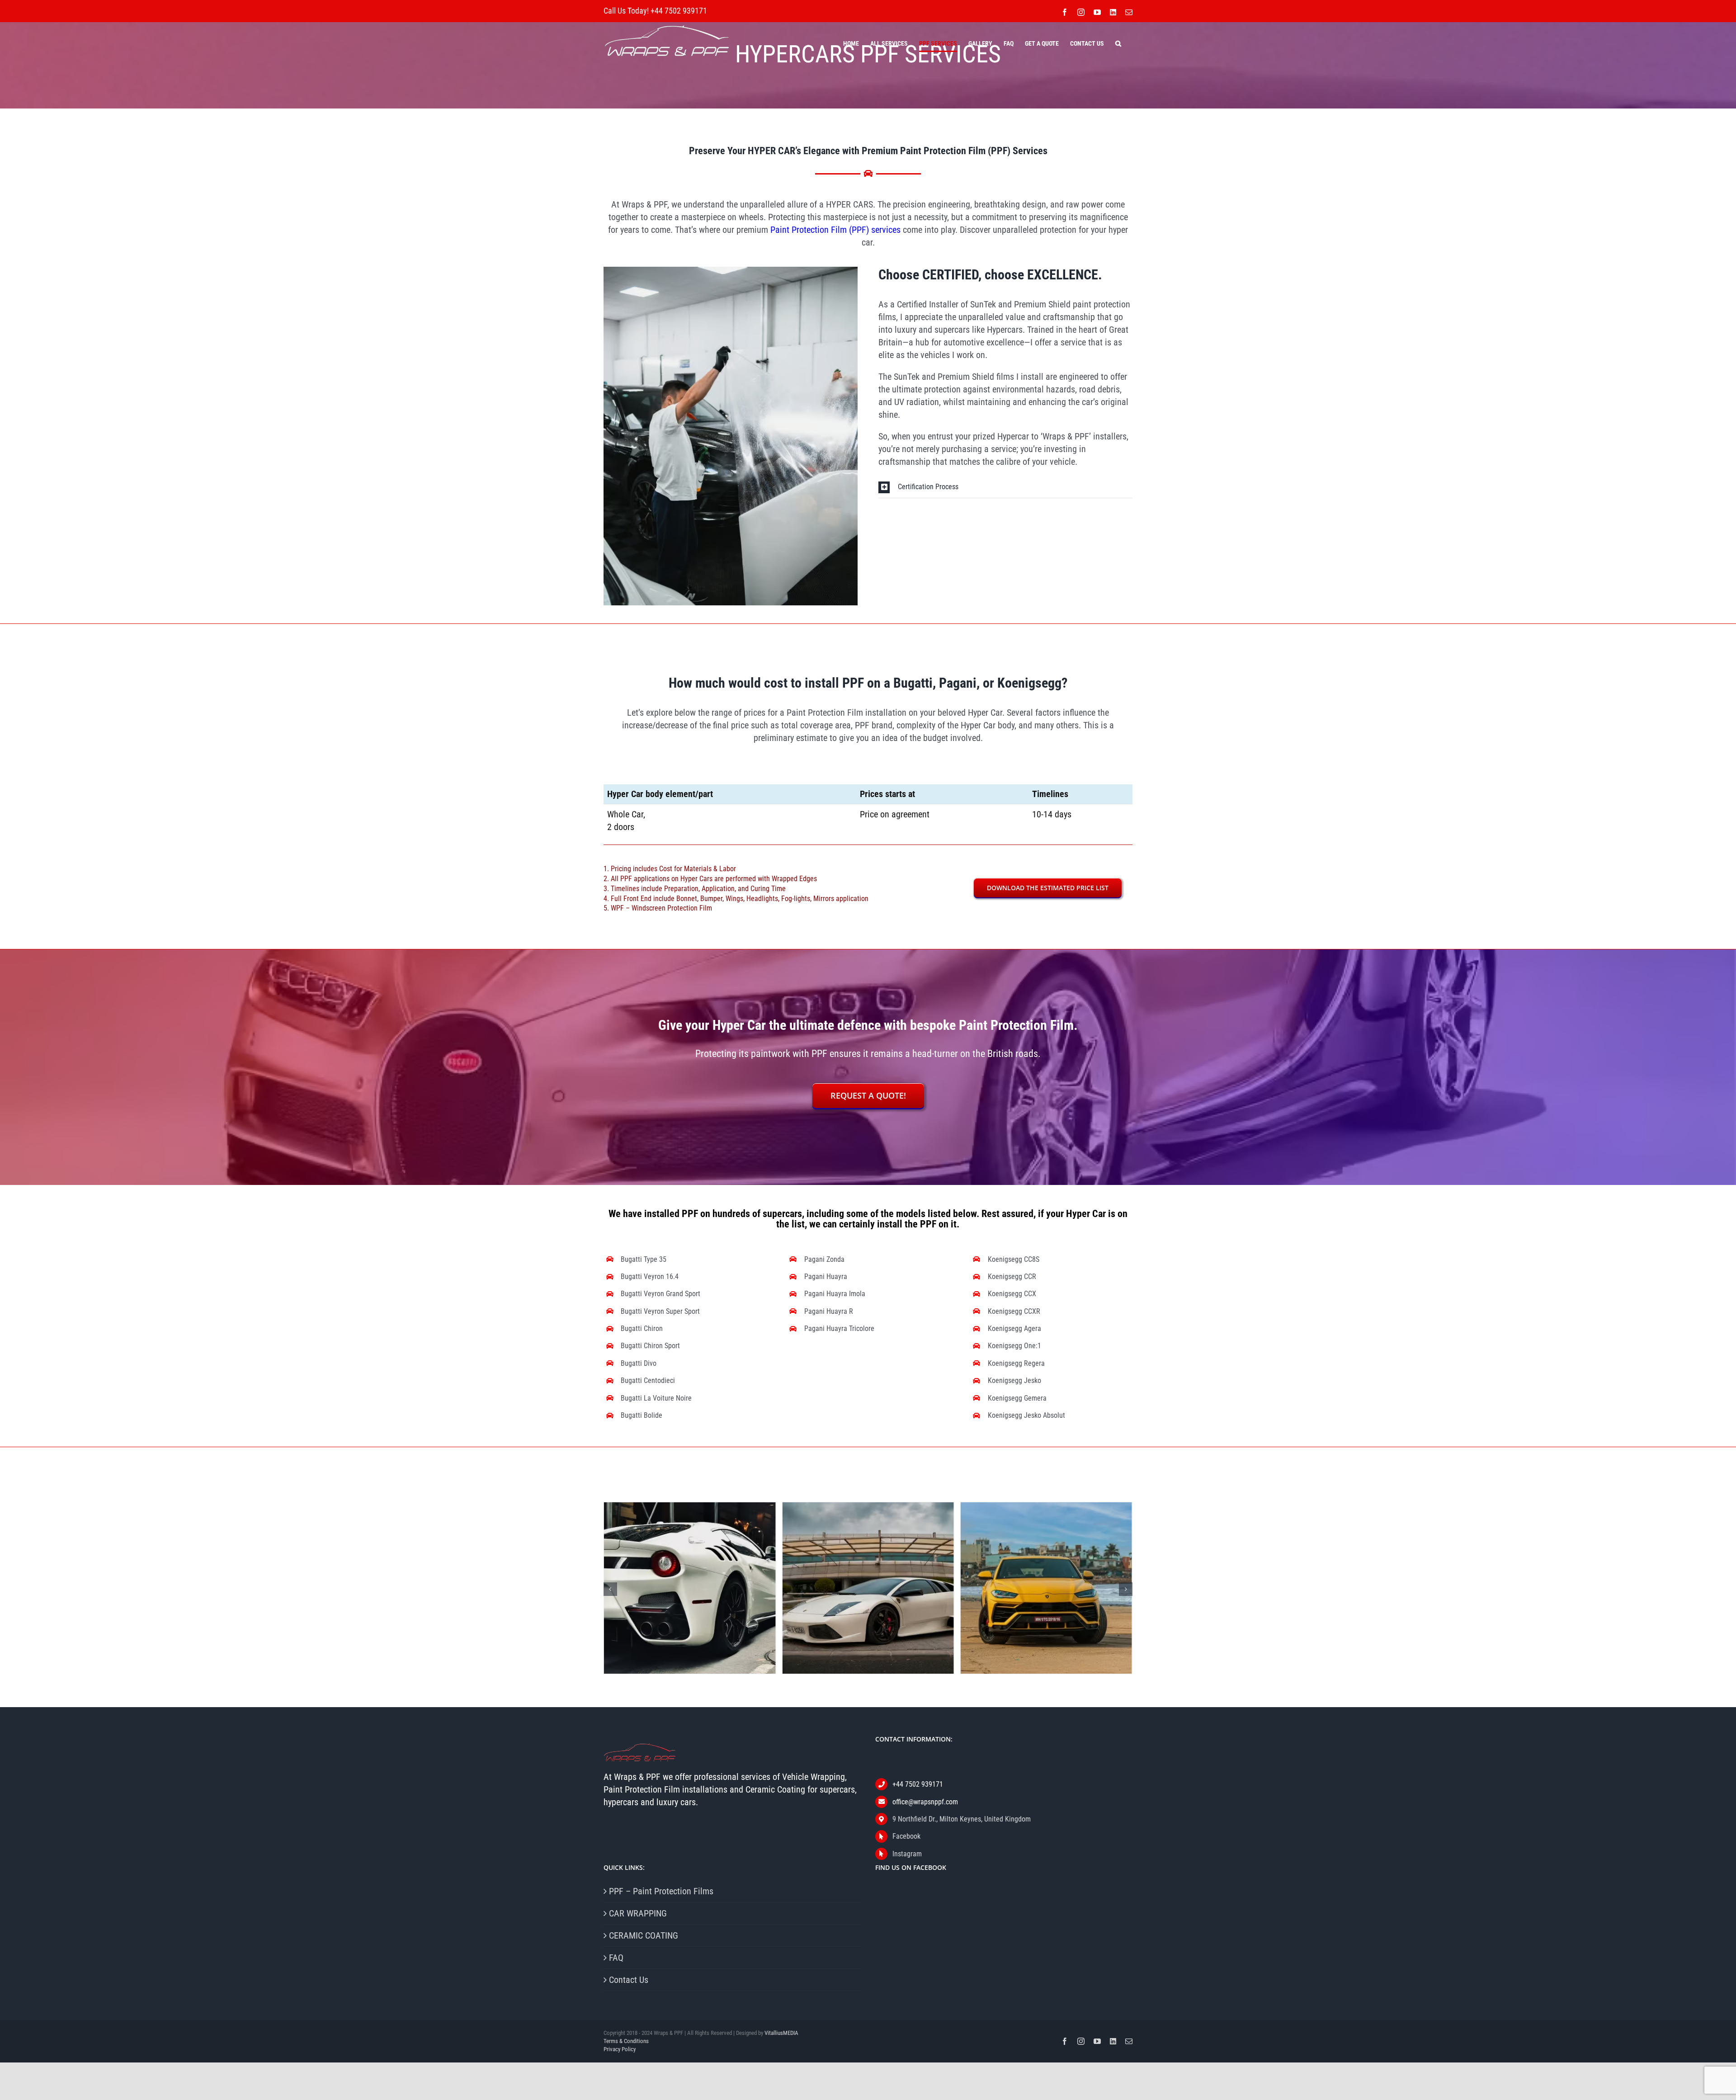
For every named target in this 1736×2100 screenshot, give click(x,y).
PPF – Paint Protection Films (661, 1891)
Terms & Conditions (626, 2041)
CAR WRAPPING (638, 1913)
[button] (1118, 43)
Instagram (907, 1854)
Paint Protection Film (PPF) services (835, 230)
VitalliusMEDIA (781, 2033)
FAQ (616, 1958)
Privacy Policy (620, 2049)
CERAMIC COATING (644, 1935)
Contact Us (629, 1980)
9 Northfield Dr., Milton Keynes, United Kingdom (962, 1819)
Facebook (906, 1836)
